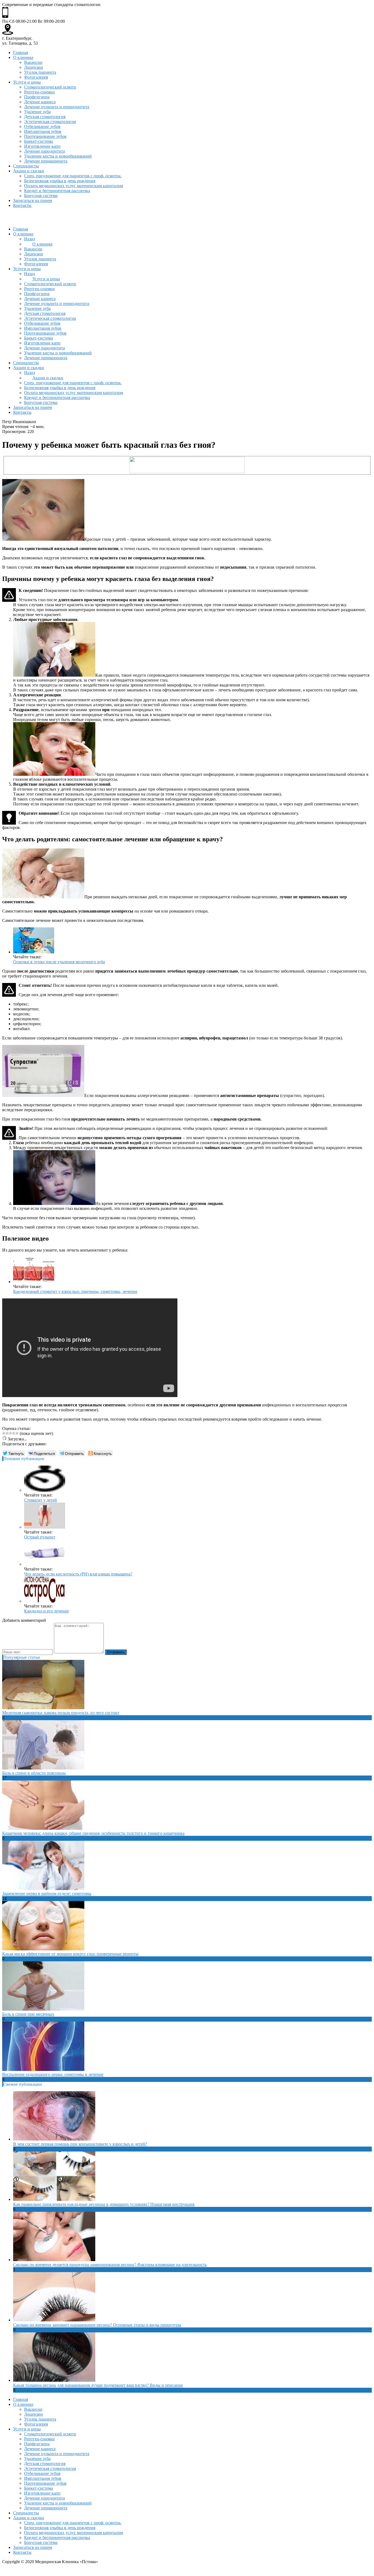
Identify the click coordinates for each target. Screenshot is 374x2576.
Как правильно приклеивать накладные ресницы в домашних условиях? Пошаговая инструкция (104, 2204)
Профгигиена (37, 97)
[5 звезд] (17, 1433)
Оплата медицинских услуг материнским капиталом (74, 186)
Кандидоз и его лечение (47, 1611)
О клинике (23, 57)
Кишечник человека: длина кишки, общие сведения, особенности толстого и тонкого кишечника (93, 1833)
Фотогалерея (36, 77)
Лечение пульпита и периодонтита (57, 107)
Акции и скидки (29, 171)
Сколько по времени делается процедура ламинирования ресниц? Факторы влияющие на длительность (110, 2265)
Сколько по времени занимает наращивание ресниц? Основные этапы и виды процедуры (97, 2325)
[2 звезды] (7, 1433)
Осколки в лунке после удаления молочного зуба (59, 962)
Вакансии (33, 62)
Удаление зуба (37, 112)
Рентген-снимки (39, 92)
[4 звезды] (14, 1433)
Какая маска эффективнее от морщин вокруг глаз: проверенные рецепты (70, 1954)
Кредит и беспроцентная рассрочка (57, 191)
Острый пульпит (40, 1537)
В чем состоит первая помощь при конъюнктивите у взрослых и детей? (80, 2144)
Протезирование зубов (45, 136)
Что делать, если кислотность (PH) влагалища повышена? (78, 1574)
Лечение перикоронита (46, 161)
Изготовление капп (42, 146)
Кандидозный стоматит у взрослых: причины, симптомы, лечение (75, 1291)
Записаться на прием (33, 200)
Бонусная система (41, 196)
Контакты (22, 205)
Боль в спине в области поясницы (34, 1773)
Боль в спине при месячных (28, 2014)
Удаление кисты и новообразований (58, 156)
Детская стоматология (45, 117)
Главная (21, 52)
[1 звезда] (4, 1433)
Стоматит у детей (41, 1500)
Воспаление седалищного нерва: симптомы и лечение (53, 2074)
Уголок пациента (40, 72)
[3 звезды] (10, 1433)
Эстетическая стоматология (50, 122)
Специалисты (26, 166)
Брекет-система (38, 141)
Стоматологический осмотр (50, 87)
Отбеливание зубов (42, 126)
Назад (30, 239)
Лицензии (34, 67)
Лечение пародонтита (44, 151)
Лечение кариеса (40, 102)
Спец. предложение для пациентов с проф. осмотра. (73, 176)
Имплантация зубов (43, 131)
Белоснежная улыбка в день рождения (60, 181)
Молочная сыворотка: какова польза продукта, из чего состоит (61, 1713)
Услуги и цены (27, 82)
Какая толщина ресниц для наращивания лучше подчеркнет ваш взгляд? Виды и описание (98, 2385)
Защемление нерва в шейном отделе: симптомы (47, 1893)
